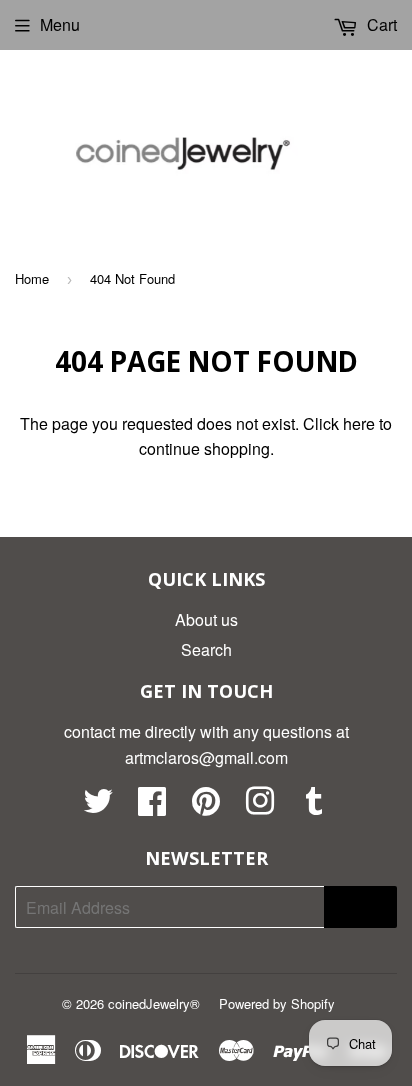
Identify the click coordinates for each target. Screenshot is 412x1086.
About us (206, 619)
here (359, 423)
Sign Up (360, 907)
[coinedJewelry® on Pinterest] (206, 806)
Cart (380, 24)
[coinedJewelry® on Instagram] (260, 806)
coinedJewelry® (154, 1003)
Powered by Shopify (277, 1003)
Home (32, 278)
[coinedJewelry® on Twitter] (98, 806)
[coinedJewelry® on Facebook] (152, 806)
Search (206, 649)
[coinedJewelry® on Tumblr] (314, 806)
